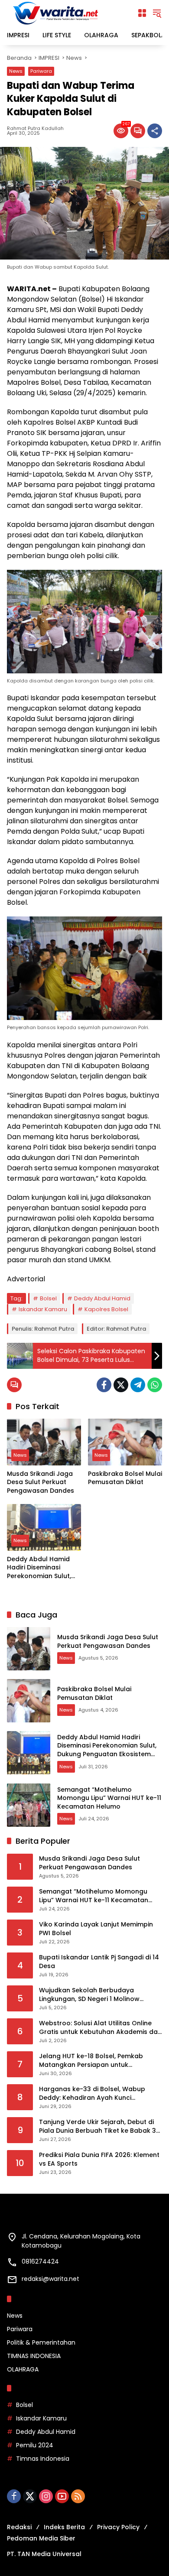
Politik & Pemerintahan (41, 2342)
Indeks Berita (64, 2527)
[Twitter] (121, 1385)
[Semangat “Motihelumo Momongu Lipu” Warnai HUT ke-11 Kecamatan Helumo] (29, 1805)
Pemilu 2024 (35, 2445)
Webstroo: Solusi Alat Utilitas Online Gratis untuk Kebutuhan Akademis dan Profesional (100, 2028)
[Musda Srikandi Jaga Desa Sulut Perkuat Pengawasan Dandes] (44, 1442)
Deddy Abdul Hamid (102, 1298)
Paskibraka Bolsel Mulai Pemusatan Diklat (125, 1478)
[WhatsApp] (155, 1385)
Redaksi (19, 2527)
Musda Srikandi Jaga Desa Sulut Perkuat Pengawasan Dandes (41, 1482)
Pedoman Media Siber (41, 2538)
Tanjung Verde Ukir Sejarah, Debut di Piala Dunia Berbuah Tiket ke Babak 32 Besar (99, 2126)
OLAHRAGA (23, 2369)
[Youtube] (62, 2496)
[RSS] (78, 2496)
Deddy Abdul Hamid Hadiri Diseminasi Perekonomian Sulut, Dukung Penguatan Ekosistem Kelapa (39, 1568)
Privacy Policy (118, 2527)
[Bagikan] (155, 131)
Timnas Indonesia (43, 2459)
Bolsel (48, 1298)
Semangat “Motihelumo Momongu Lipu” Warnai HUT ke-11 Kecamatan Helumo (109, 1798)
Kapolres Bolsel (106, 1309)
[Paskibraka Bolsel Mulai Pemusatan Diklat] (125, 1442)
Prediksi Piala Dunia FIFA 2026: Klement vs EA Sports (99, 2159)
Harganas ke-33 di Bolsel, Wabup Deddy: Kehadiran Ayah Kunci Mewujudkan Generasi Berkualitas (93, 2094)
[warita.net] (56, 13)
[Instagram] (46, 2496)
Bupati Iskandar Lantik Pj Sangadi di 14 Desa (99, 1962)
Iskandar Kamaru (43, 1309)
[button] (157, 13)
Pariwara (41, 71)
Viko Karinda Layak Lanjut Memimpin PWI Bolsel (96, 1929)
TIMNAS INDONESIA (34, 2356)
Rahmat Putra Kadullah (35, 128)
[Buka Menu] (142, 13)
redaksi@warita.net (50, 2279)
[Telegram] (138, 1385)
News (16, 71)
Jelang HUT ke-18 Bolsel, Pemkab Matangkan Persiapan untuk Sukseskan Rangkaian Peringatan (92, 2061)
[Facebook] (104, 1385)
